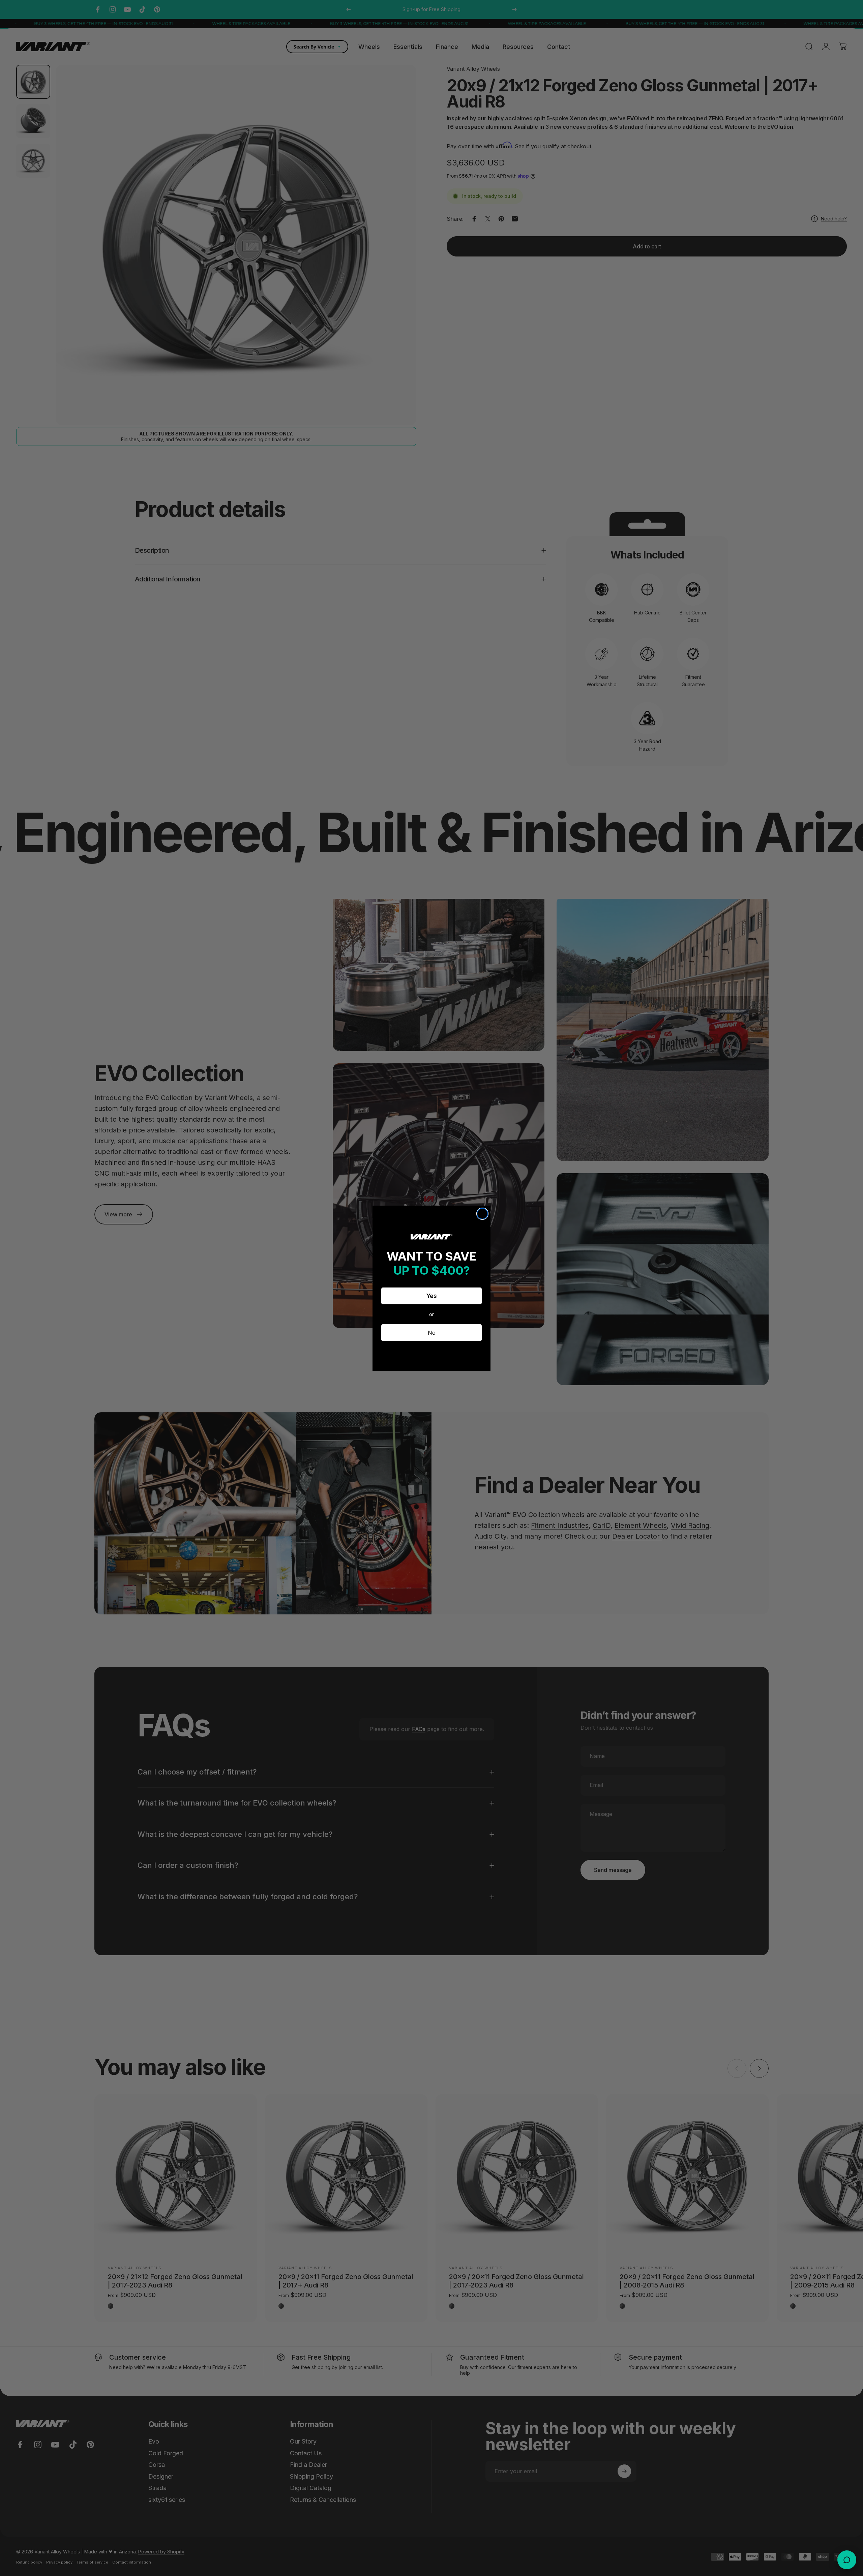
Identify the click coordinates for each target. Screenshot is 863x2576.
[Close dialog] (482, 1214)
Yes (432, 1296)
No (432, 1333)
